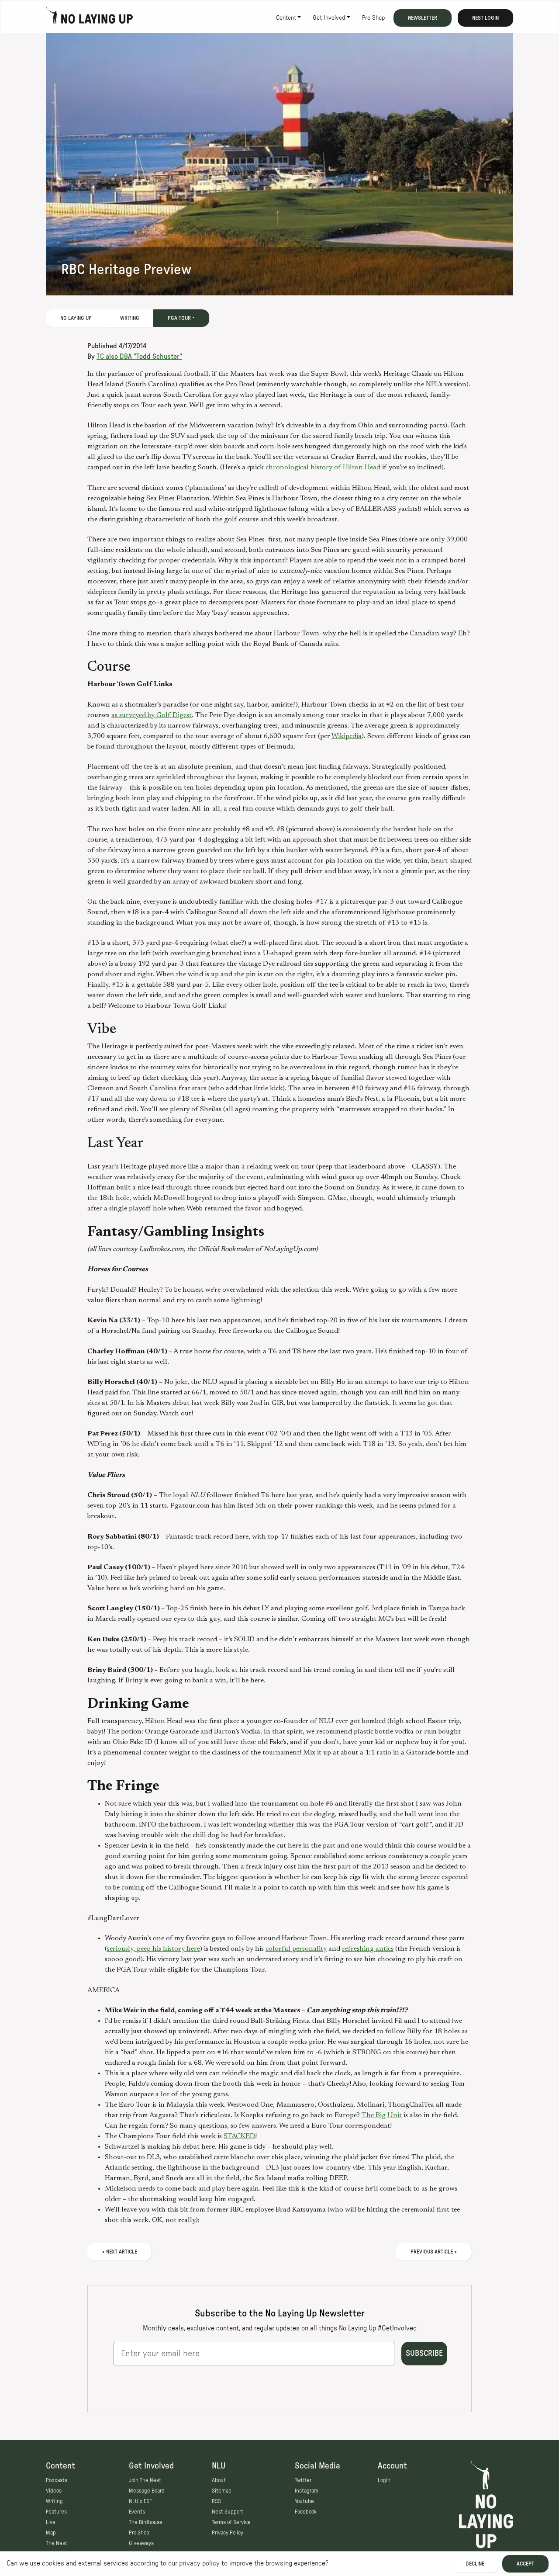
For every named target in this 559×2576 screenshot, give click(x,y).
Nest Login (485, 18)
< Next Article (119, 2252)
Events (137, 2512)
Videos (54, 2491)
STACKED (239, 2136)
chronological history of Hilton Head (323, 468)
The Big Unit (382, 2115)
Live (51, 2522)
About (219, 2480)
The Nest (57, 2543)
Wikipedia (347, 736)
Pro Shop (373, 18)
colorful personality (296, 1949)
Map (51, 2533)
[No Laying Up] (90, 18)
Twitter (303, 2480)
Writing (130, 318)
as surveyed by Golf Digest (152, 715)
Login (384, 2480)
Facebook (306, 2512)
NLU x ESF (140, 2501)
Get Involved (329, 18)
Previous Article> (434, 2252)
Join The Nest (145, 2480)
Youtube (304, 2501)
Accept (525, 2564)
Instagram (307, 2491)
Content (286, 18)
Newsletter (423, 18)
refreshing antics (368, 1949)
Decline (475, 2564)
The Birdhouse (146, 2522)
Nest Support (228, 2512)
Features (56, 2512)
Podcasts (57, 2480)
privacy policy (199, 2563)
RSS (216, 2501)
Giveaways (141, 2543)
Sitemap (222, 2491)
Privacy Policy (228, 2533)
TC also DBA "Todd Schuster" (139, 357)
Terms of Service (231, 2522)
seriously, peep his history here (154, 1949)
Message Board (147, 2491)
